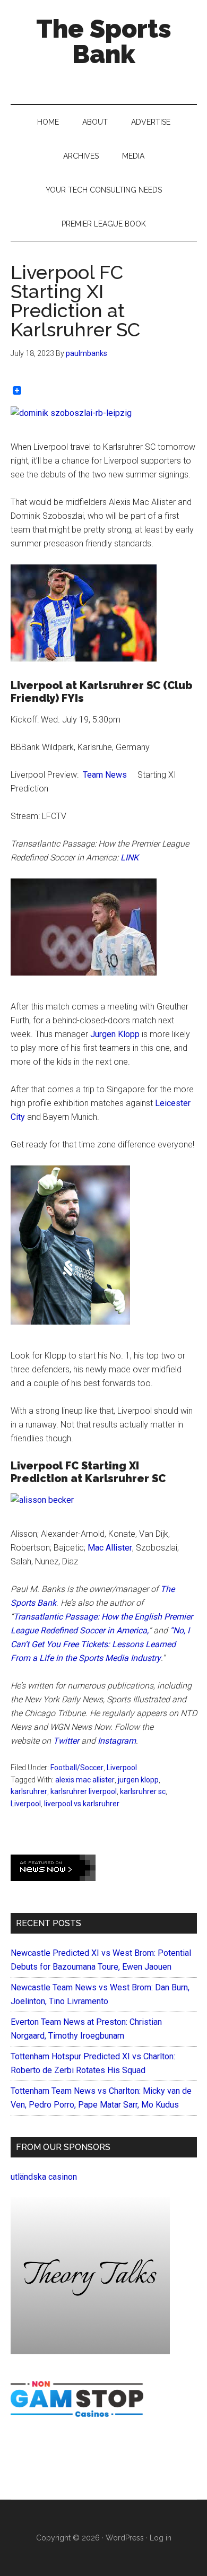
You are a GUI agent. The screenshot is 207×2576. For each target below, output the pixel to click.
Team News (105, 775)
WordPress (125, 2538)
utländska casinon (44, 2177)
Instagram (117, 1741)
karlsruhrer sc (143, 1791)
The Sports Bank (104, 41)
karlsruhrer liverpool (84, 1791)
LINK (130, 858)
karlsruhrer (29, 1791)
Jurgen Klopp (115, 1034)
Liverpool (122, 1768)
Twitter (66, 1741)
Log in (161, 2538)
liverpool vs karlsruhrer (82, 1804)
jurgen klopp (138, 1780)
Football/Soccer (77, 1768)
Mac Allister (110, 1548)
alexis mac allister (85, 1780)
